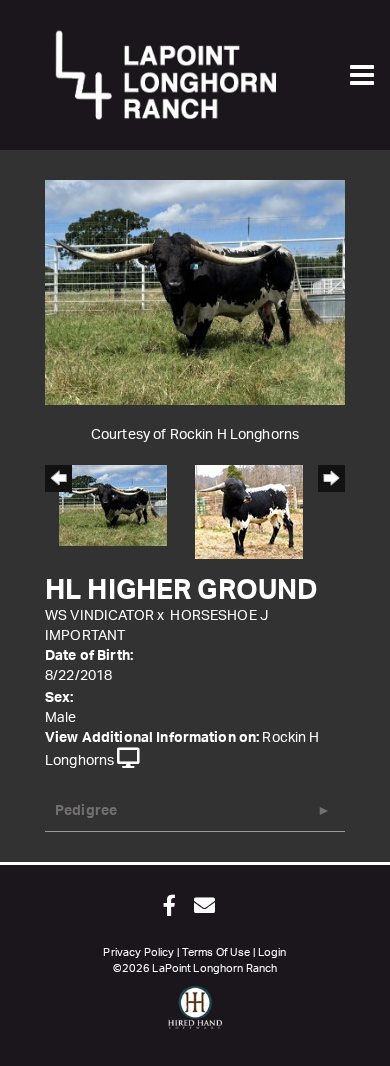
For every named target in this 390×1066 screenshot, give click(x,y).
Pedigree (86, 811)
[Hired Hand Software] (195, 1016)
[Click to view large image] (195, 292)
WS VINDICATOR (99, 616)
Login (272, 952)
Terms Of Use (216, 952)
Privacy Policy (138, 952)
